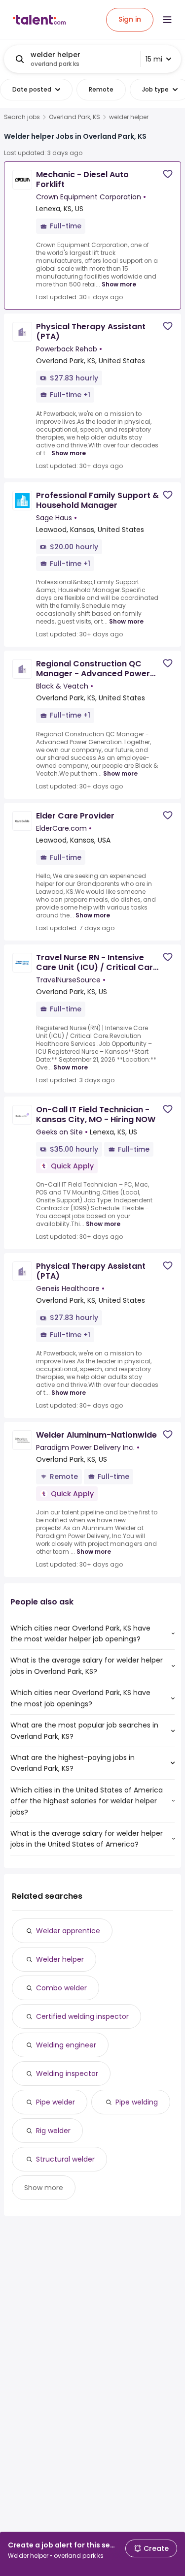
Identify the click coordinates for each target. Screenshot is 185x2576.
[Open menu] (167, 20)
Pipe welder (55, 2102)
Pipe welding (137, 2102)
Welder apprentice (68, 1931)
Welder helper (60, 1959)
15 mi (154, 59)
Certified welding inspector (82, 2016)
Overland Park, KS (74, 117)
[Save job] (168, 174)
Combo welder (61, 1988)
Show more (119, 284)
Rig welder (53, 2131)
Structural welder (65, 2159)
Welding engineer (66, 2045)
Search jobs (22, 117)
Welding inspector (67, 2073)
